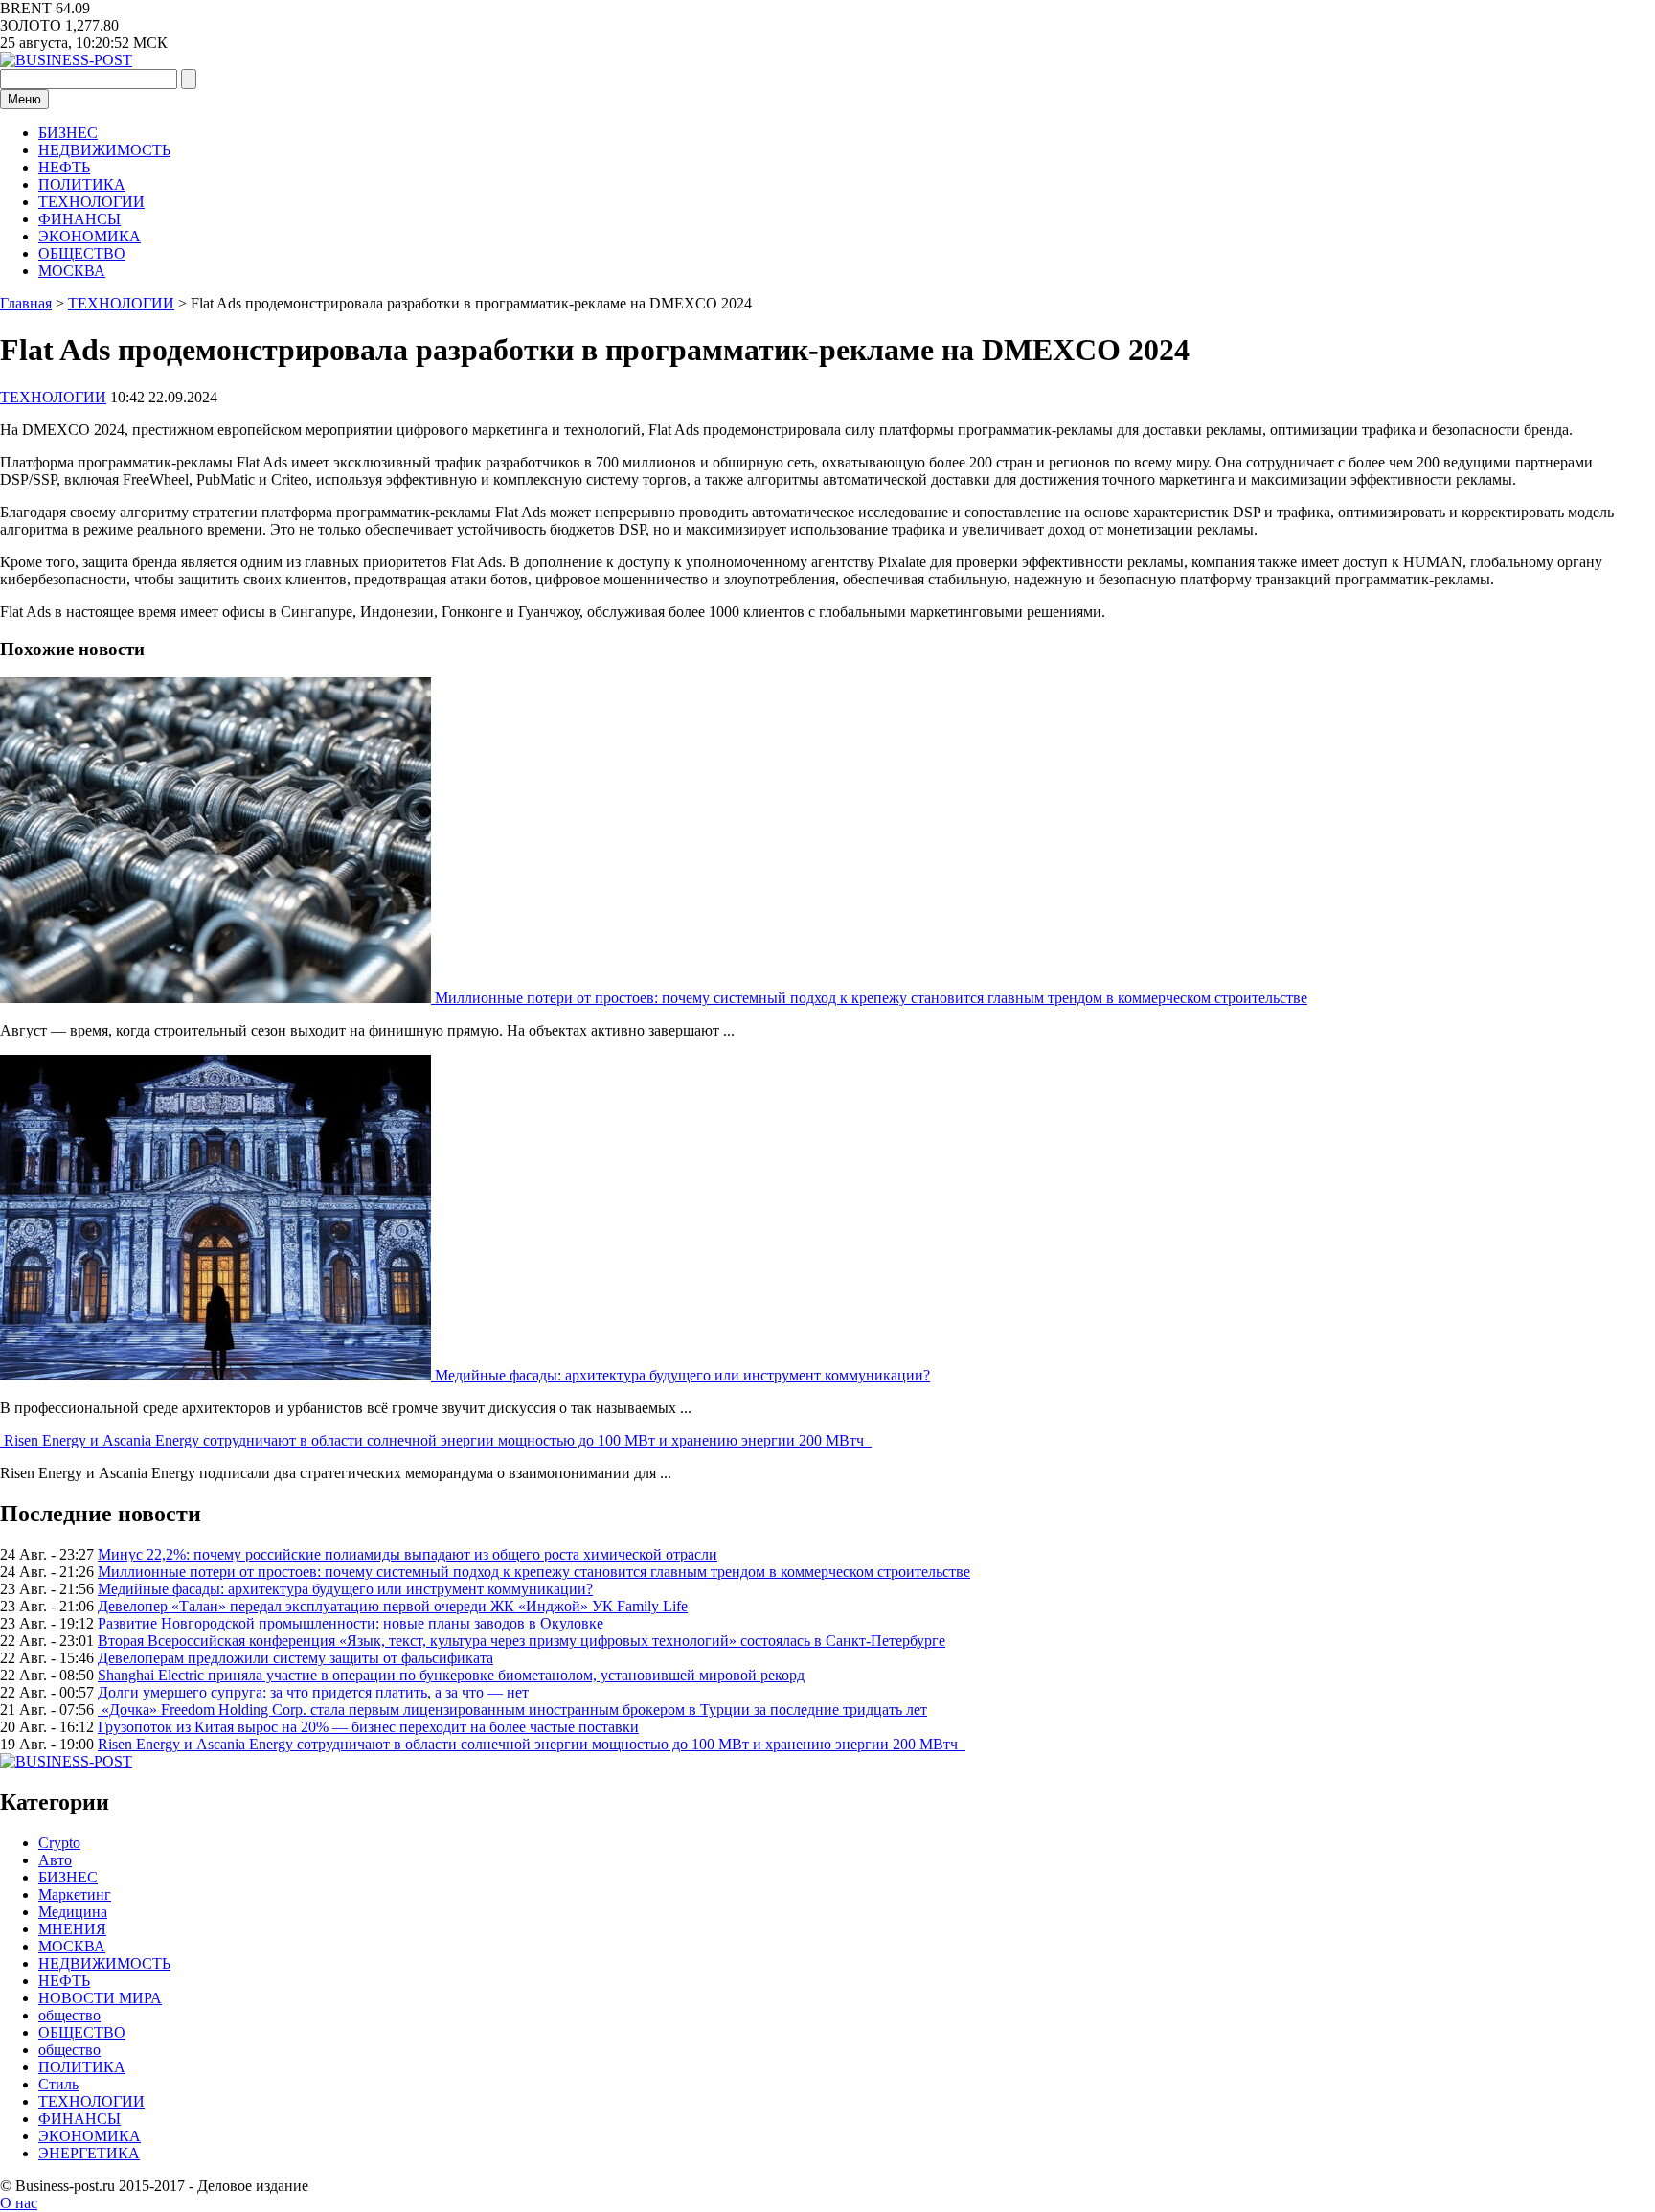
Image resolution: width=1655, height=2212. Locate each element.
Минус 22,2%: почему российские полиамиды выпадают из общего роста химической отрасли (408, 1554)
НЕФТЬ (64, 167)
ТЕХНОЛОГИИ (91, 202)
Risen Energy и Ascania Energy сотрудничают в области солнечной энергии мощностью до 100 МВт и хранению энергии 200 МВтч (438, 1440)
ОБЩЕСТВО (82, 253)
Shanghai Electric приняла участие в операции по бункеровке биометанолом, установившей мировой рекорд (451, 1675)
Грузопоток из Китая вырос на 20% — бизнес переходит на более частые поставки (368, 1727)
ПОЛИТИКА (82, 184)
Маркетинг (75, 1894)
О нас (19, 2203)
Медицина (73, 1912)
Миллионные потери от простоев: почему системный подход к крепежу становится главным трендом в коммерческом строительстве (871, 998)
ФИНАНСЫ (79, 219)
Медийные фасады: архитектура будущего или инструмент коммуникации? (682, 1375)
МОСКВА (72, 271)
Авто (55, 1860)
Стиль (58, 2084)
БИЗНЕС (68, 133)
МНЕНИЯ (72, 1929)
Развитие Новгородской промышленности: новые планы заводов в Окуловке (351, 1623)
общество (69, 2015)
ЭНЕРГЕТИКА (89, 2153)
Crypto (59, 1843)
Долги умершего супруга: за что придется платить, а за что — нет (313, 1692)
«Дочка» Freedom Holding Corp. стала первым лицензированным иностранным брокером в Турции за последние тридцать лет (512, 1710)
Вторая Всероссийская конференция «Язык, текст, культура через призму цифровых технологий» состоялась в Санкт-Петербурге (521, 1641)
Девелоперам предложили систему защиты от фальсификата (295, 1658)
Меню (24, 99)
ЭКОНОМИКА (90, 236)
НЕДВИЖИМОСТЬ (104, 150)
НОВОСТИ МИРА (100, 1998)
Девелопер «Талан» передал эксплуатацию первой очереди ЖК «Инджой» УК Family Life (393, 1606)
